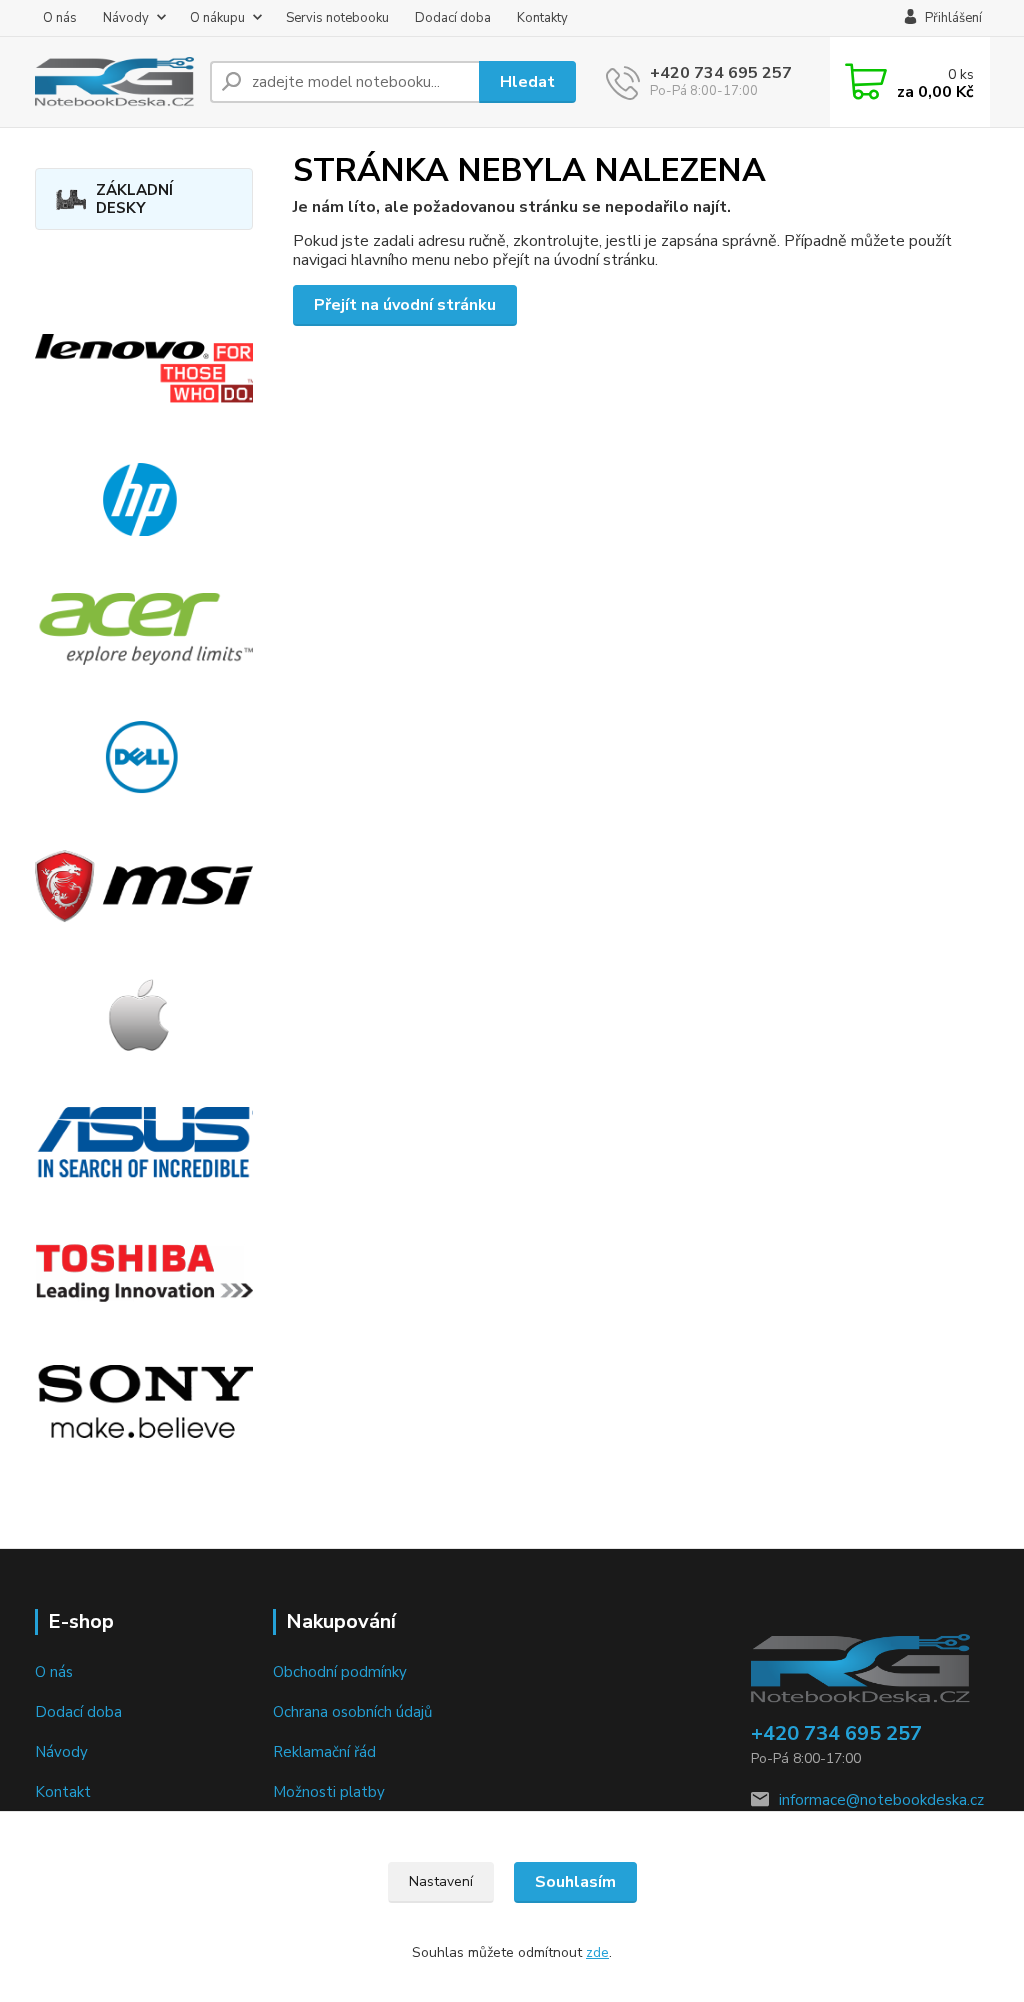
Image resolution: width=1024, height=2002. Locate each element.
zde (597, 1952)
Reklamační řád (324, 1752)
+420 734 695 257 (721, 73)
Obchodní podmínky (340, 1672)
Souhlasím (575, 1882)
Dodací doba (453, 18)
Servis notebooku (337, 18)
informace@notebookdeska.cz (881, 1800)
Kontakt (63, 1792)
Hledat (527, 82)
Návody (126, 18)
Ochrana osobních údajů (352, 1712)
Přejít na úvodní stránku (405, 305)
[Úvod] (114, 82)
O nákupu (217, 18)
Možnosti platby (329, 1792)
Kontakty (542, 18)
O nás (60, 18)
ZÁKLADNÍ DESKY (134, 199)
